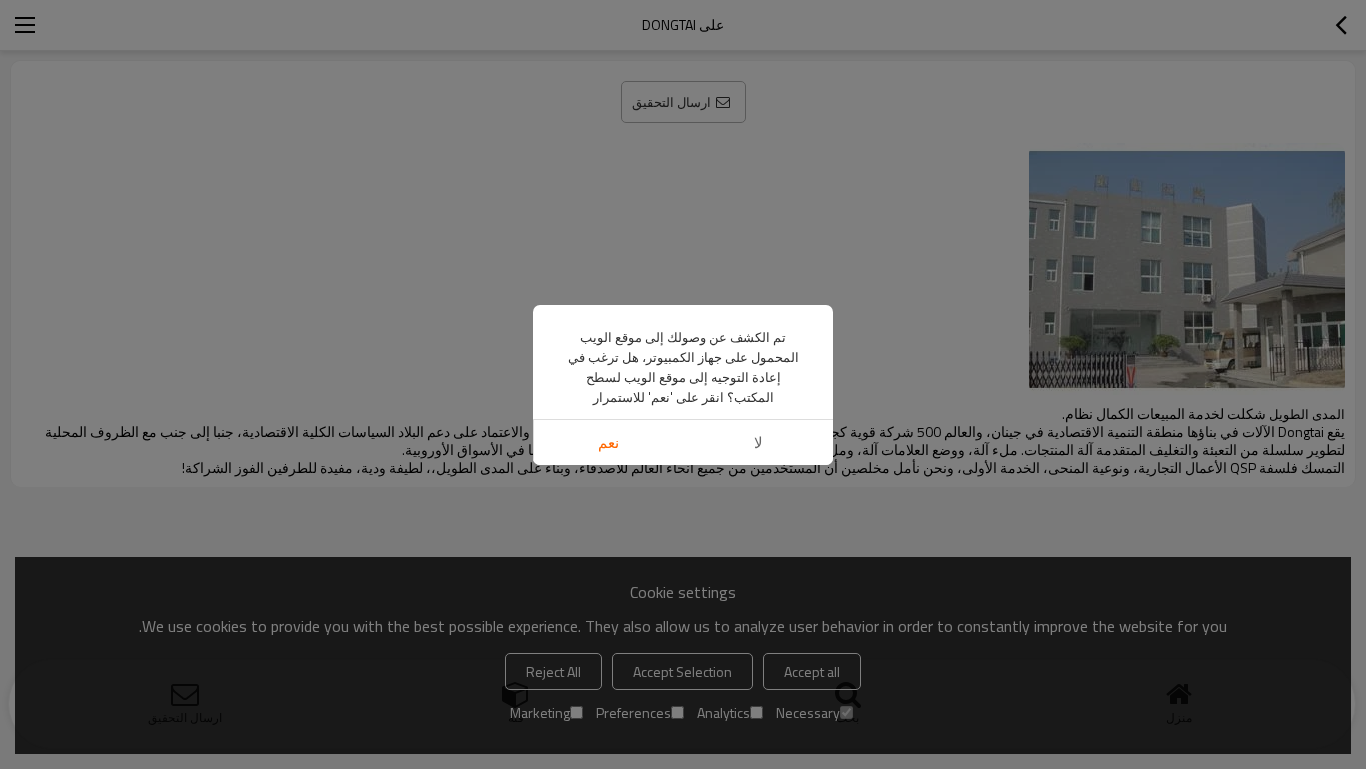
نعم (608, 442)
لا (758, 442)
